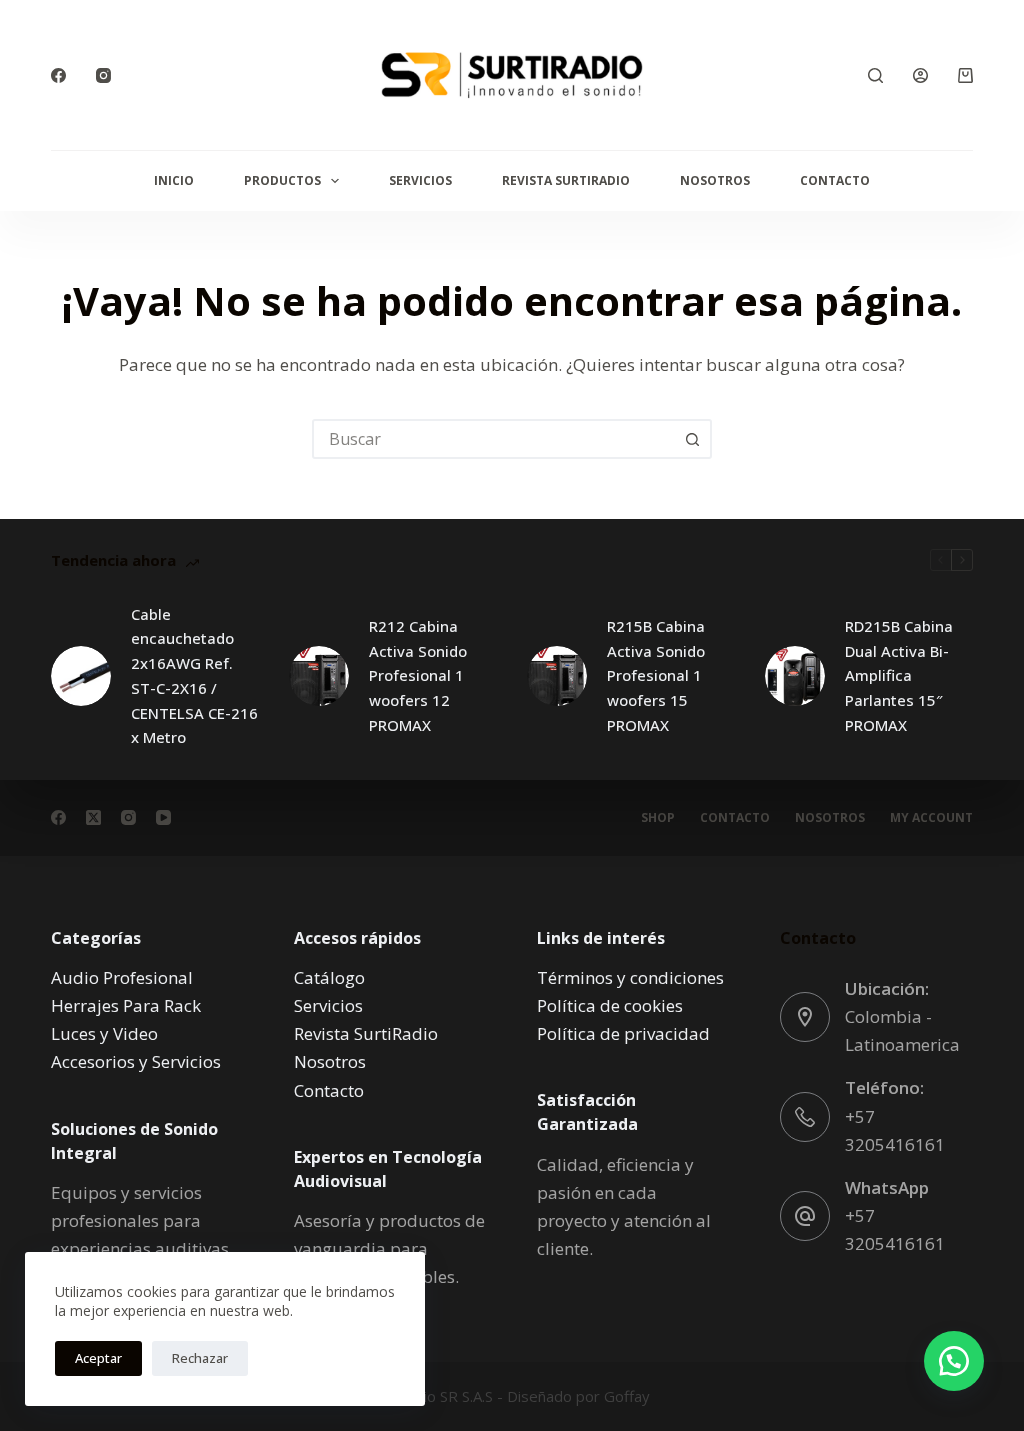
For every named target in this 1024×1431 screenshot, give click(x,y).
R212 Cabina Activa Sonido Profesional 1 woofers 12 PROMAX (418, 675)
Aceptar (98, 1358)
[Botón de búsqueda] (692, 439)
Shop (658, 818)
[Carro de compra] (965, 75)
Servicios (420, 180)
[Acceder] (920, 75)
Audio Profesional (122, 977)
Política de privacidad (623, 1033)
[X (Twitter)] (93, 817)
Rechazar (200, 1358)
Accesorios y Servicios (136, 1061)
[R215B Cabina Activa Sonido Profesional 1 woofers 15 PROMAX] (557, 676)
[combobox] (494, 439)
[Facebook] (58, 75)
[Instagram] (103, 75)
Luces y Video (104, 1033)
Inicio (174, 180)
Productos (282, 180)
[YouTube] (163, 817)
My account (931, 818)
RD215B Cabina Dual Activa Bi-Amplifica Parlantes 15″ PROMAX (899, 675)
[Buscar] (875, 75)
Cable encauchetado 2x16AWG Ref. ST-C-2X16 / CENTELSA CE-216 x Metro (194, 676)
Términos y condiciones (630, 977)
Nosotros (715, 180)
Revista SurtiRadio (566, 180)
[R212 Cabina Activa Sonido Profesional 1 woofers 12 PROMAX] (319, 676)
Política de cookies (610, 1005)
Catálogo (329, 977)
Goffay (625, 1396)
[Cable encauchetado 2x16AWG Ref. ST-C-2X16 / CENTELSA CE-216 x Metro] (81, 676)
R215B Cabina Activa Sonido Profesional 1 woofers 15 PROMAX (656, 675)
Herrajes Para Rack (126, 1005)
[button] (954, 1361)
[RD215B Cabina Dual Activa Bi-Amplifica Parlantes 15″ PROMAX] (795, 676)
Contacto (835, 180)
